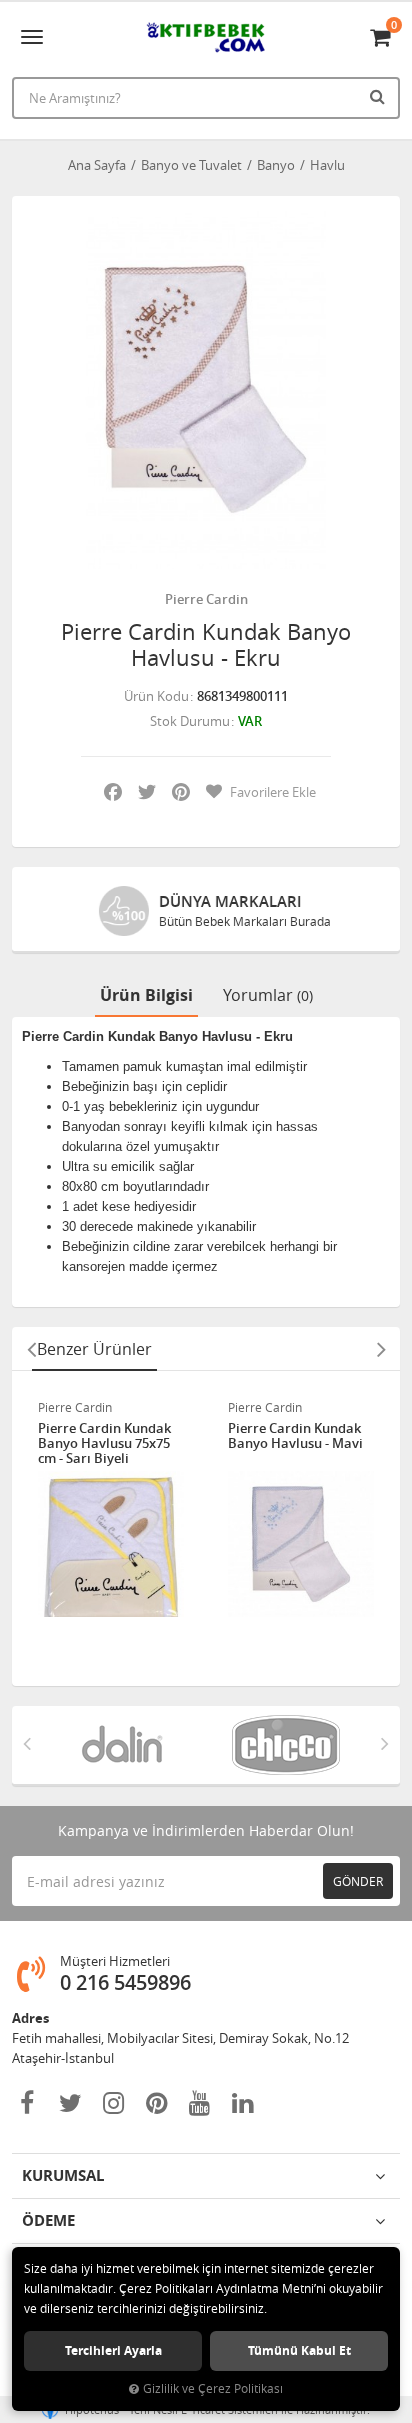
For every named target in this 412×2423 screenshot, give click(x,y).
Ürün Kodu (156, 696)
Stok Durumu (190, 721)
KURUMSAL (63, 2175)
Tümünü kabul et (299, 2350)
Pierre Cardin (206, 599)
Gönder (358, 1881)
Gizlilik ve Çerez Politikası (213, 2388)
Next (381, 1349)
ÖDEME (48, 2220)
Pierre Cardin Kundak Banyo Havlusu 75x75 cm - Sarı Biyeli (104, 1443)
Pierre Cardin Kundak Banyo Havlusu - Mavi (295, 1436)
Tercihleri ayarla (113, 2350)
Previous (31, 1349)
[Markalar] (124, 1745)
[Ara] (380, 96)
